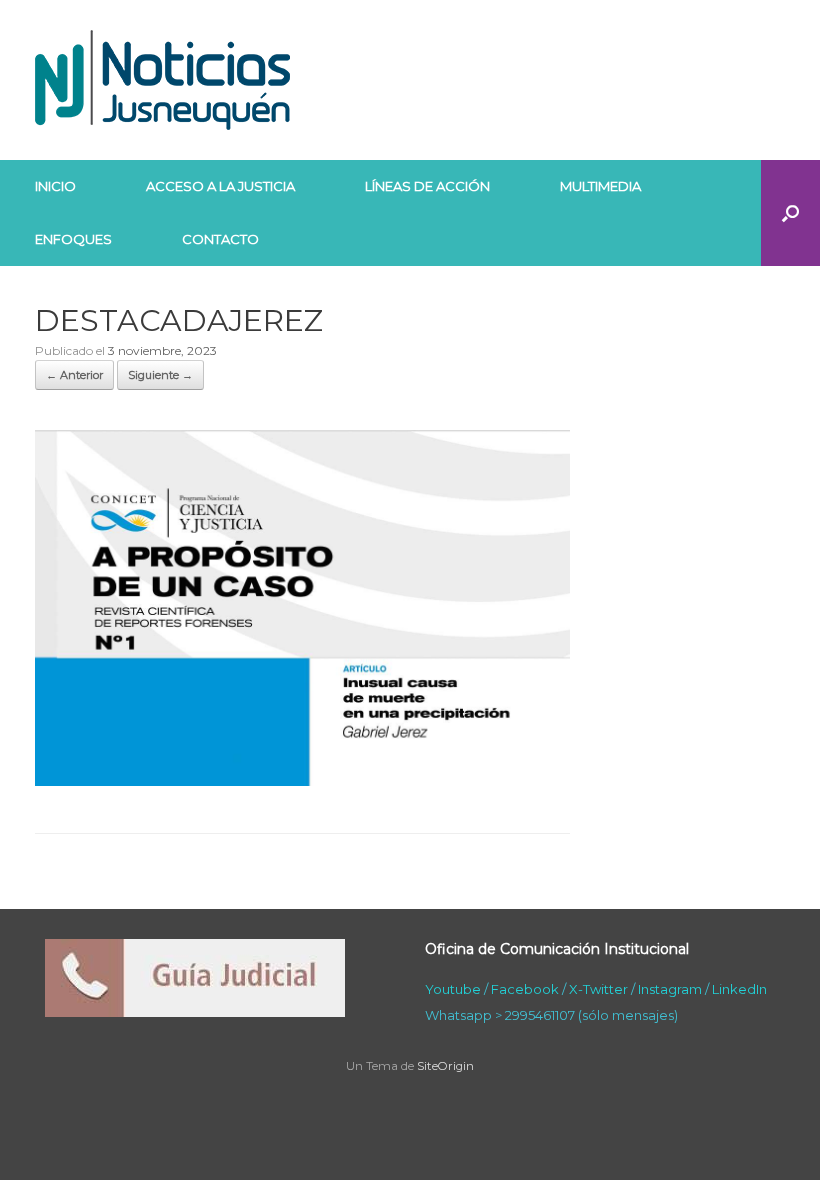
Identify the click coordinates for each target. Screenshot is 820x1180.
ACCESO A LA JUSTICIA (220, 186)
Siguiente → (160, 375)
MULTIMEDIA (600, 186)
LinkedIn (739, 989)
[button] (790, 213)
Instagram (670, 989)
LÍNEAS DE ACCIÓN (427, 186)
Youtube (453, 989)
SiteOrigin (445, 1066)
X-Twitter (598, 989)
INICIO (55, 186)
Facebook (525, 989)
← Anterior (74, 375)
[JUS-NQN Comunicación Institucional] (162, 80)
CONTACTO (220, 239)
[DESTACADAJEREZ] (302, 781)
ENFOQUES (73, 239)
